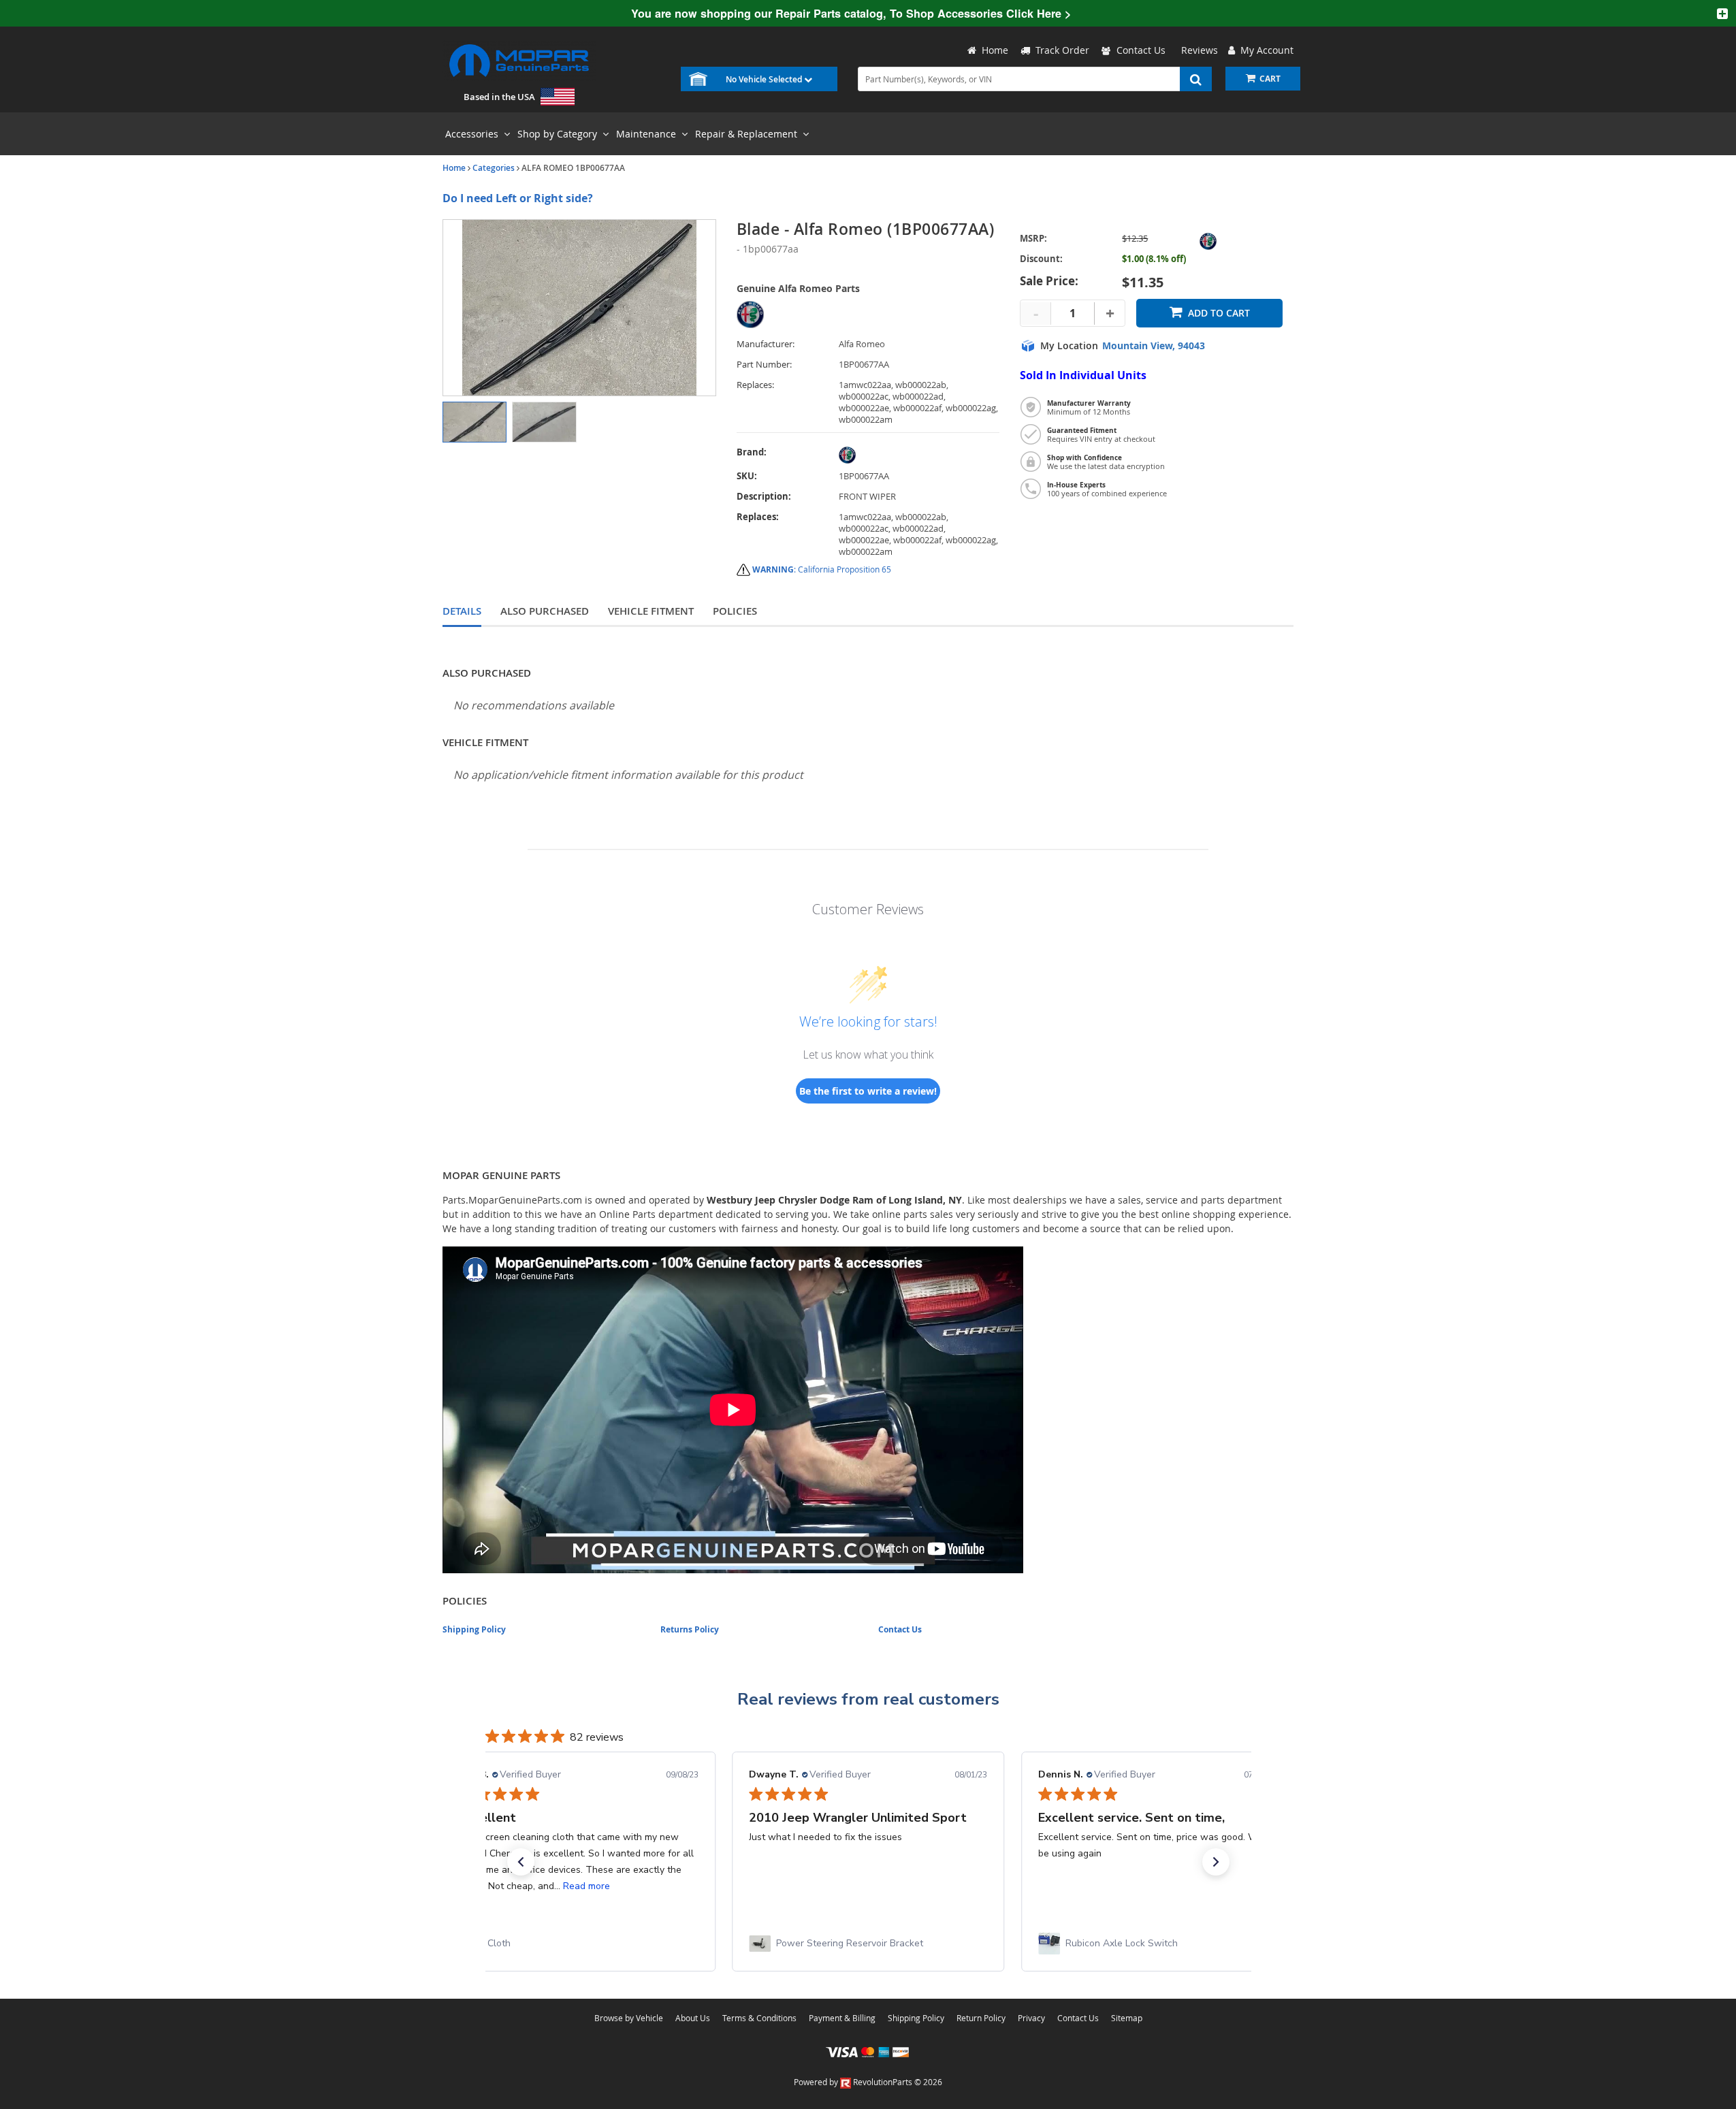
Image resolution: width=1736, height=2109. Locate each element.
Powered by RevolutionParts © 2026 (868, 2082)
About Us (693, 2018)
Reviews (1197, 50)
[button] (521, 1862)
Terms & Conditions (759, 2018)
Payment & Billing (842, 2018)
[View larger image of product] (475, 422)
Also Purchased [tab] (545, 611)
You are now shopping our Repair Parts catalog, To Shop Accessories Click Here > (851, 13)
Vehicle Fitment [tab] (651, 611)
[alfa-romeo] (919, 455)
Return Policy (981, 2018)
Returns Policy (690, 1629)
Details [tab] (462, 611)
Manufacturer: (766, 344)
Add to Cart (1219, 313)
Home (454, 168)
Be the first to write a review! (868, 1091)
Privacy (1031, 2018)
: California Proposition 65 (822, 569)
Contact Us (1141, 50)
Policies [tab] (735, 611)
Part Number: (764, 365)
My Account (1264, 50)
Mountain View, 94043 (1154, 346)
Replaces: (755, 385)
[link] (579, 1944)
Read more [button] (586, 1886)
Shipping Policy (474, 1629)
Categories (494, 168)
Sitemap (1127, 2018)
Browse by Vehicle (629, 2018)
